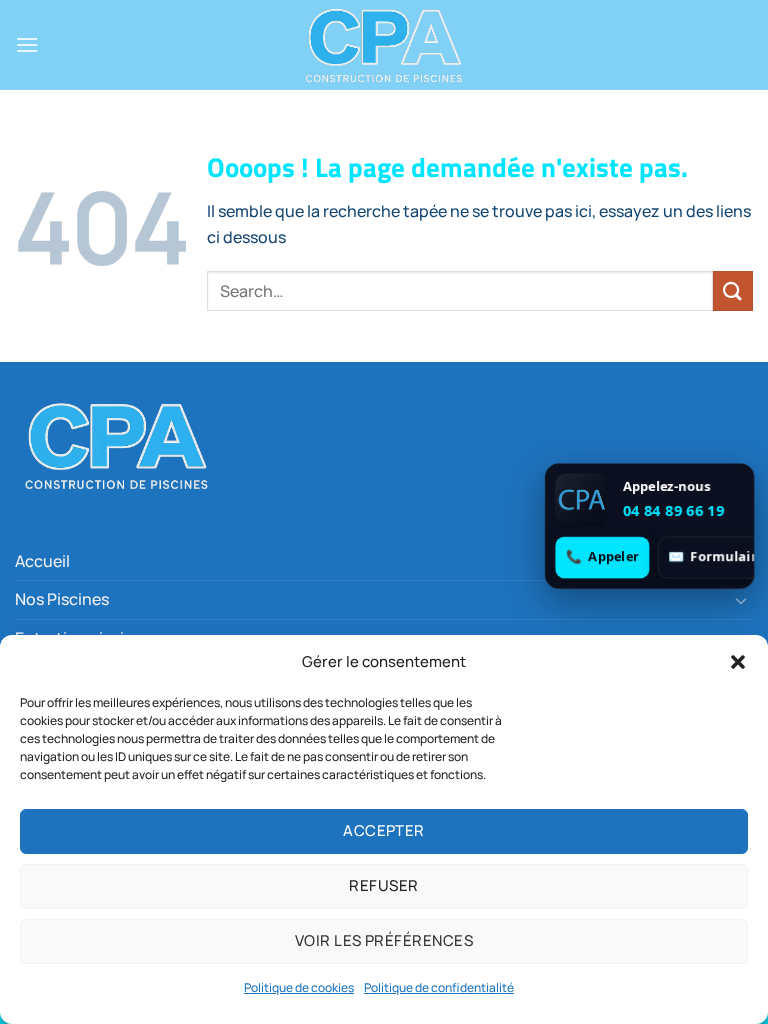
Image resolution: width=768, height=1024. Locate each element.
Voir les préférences (384, 940)
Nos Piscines (62, 599)
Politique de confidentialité (439, 987)
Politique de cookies (299, 987)
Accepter (384, 830)
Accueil (42, 561)
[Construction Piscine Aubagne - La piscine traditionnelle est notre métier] (384, 45)
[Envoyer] (733, 290)
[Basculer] (741, 600)
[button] (738, 662)
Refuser (383, 885)
